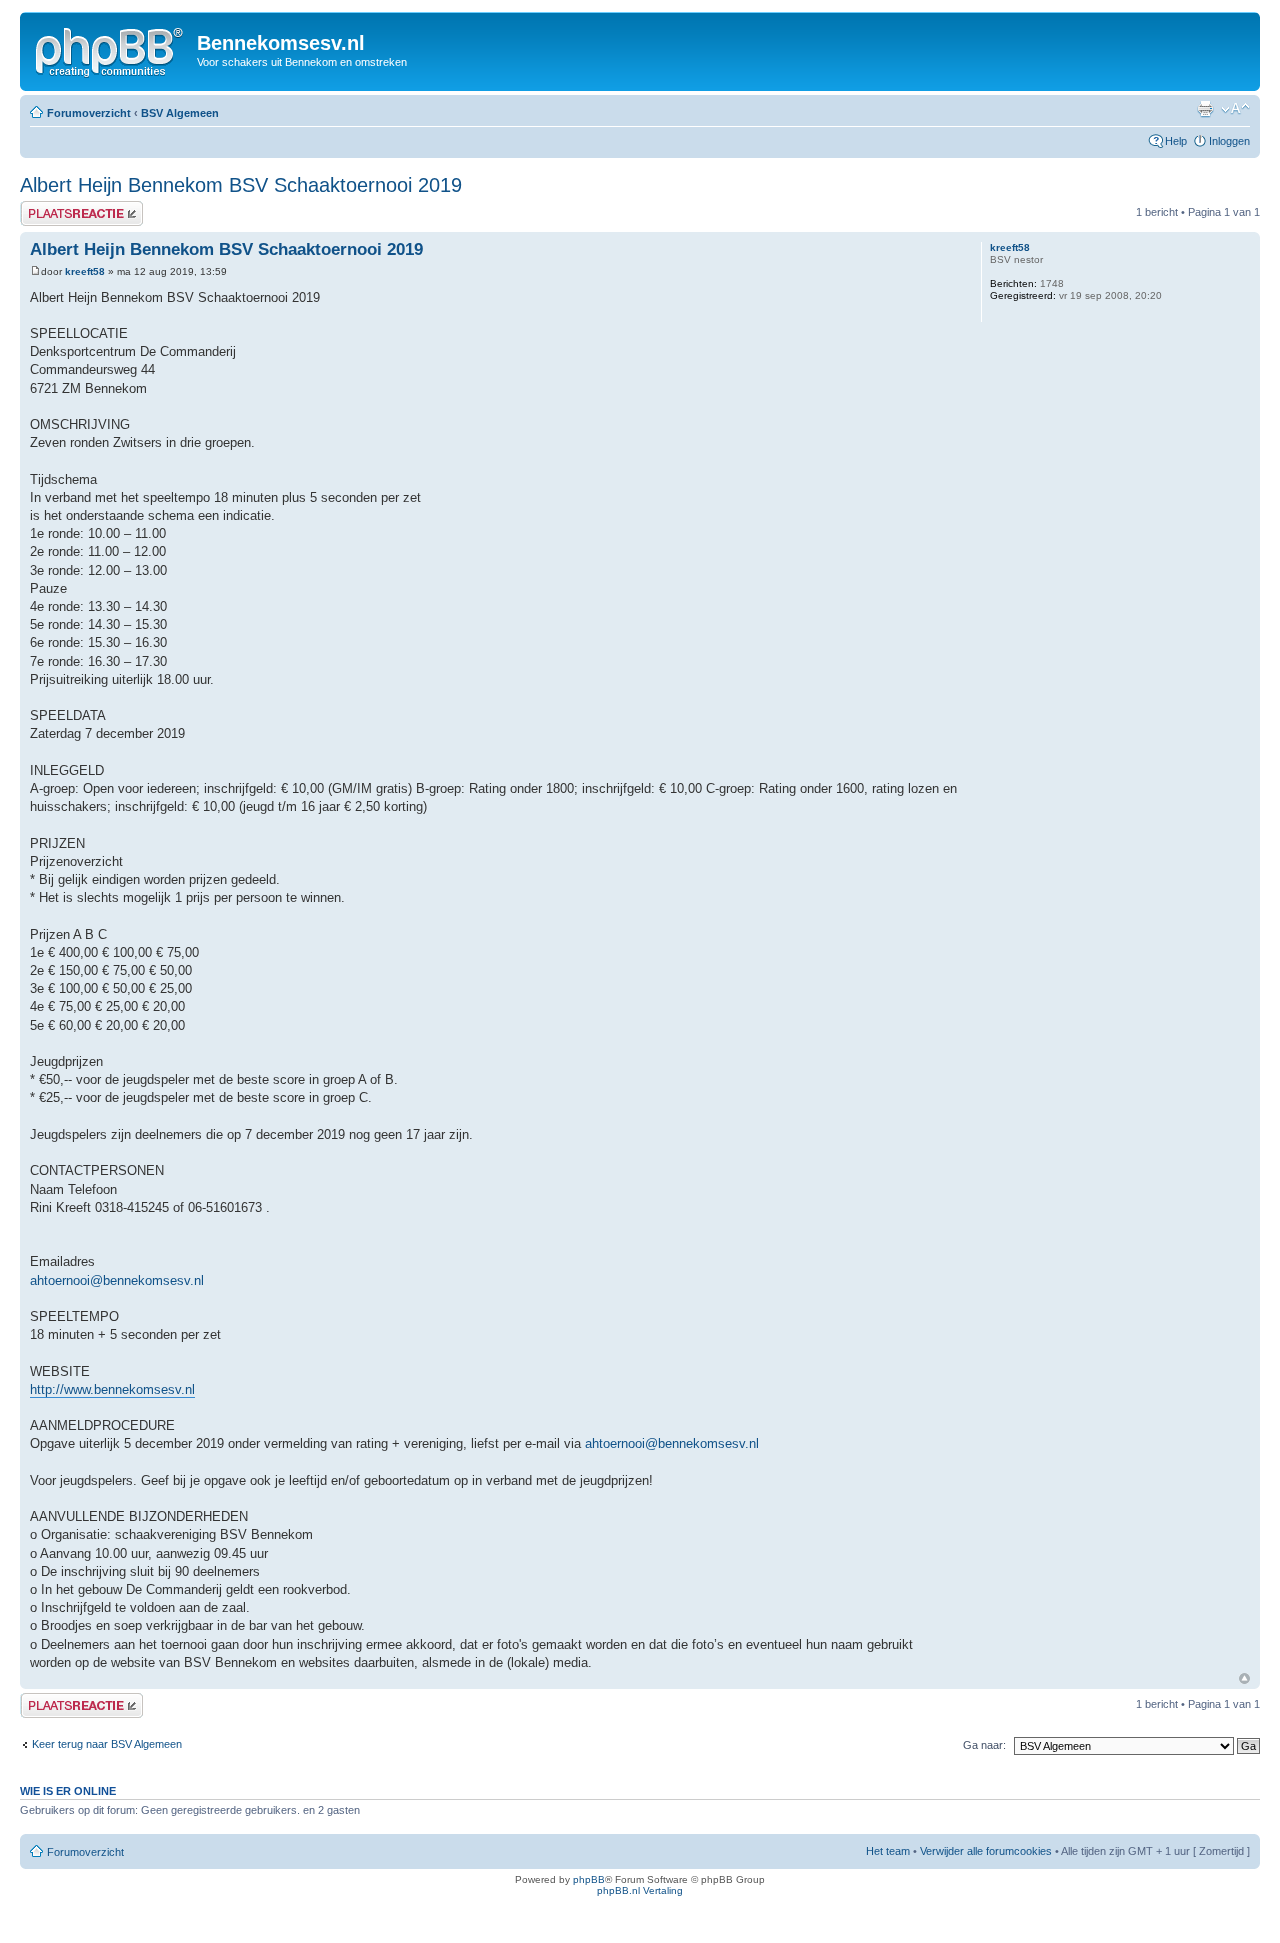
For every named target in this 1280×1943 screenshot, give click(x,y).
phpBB (589, 1879)
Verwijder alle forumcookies (986, 1851)
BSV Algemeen (180, 113)
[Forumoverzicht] (111, 49)
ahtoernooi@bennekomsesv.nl (117, 1280)
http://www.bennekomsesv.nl (112, 1389)
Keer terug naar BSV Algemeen (107, 1744)
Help (1176, 141)
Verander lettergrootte (1235, 109)
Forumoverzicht (89, 113)
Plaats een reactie (63, 207)
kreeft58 (85, 271)
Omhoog (1244, 1678)
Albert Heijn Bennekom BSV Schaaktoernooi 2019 (241, 185)
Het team (888, 1851)
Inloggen (1229, 141)
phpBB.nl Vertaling (640, 1890)
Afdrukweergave (1205, 109)
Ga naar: (984, 1745)
